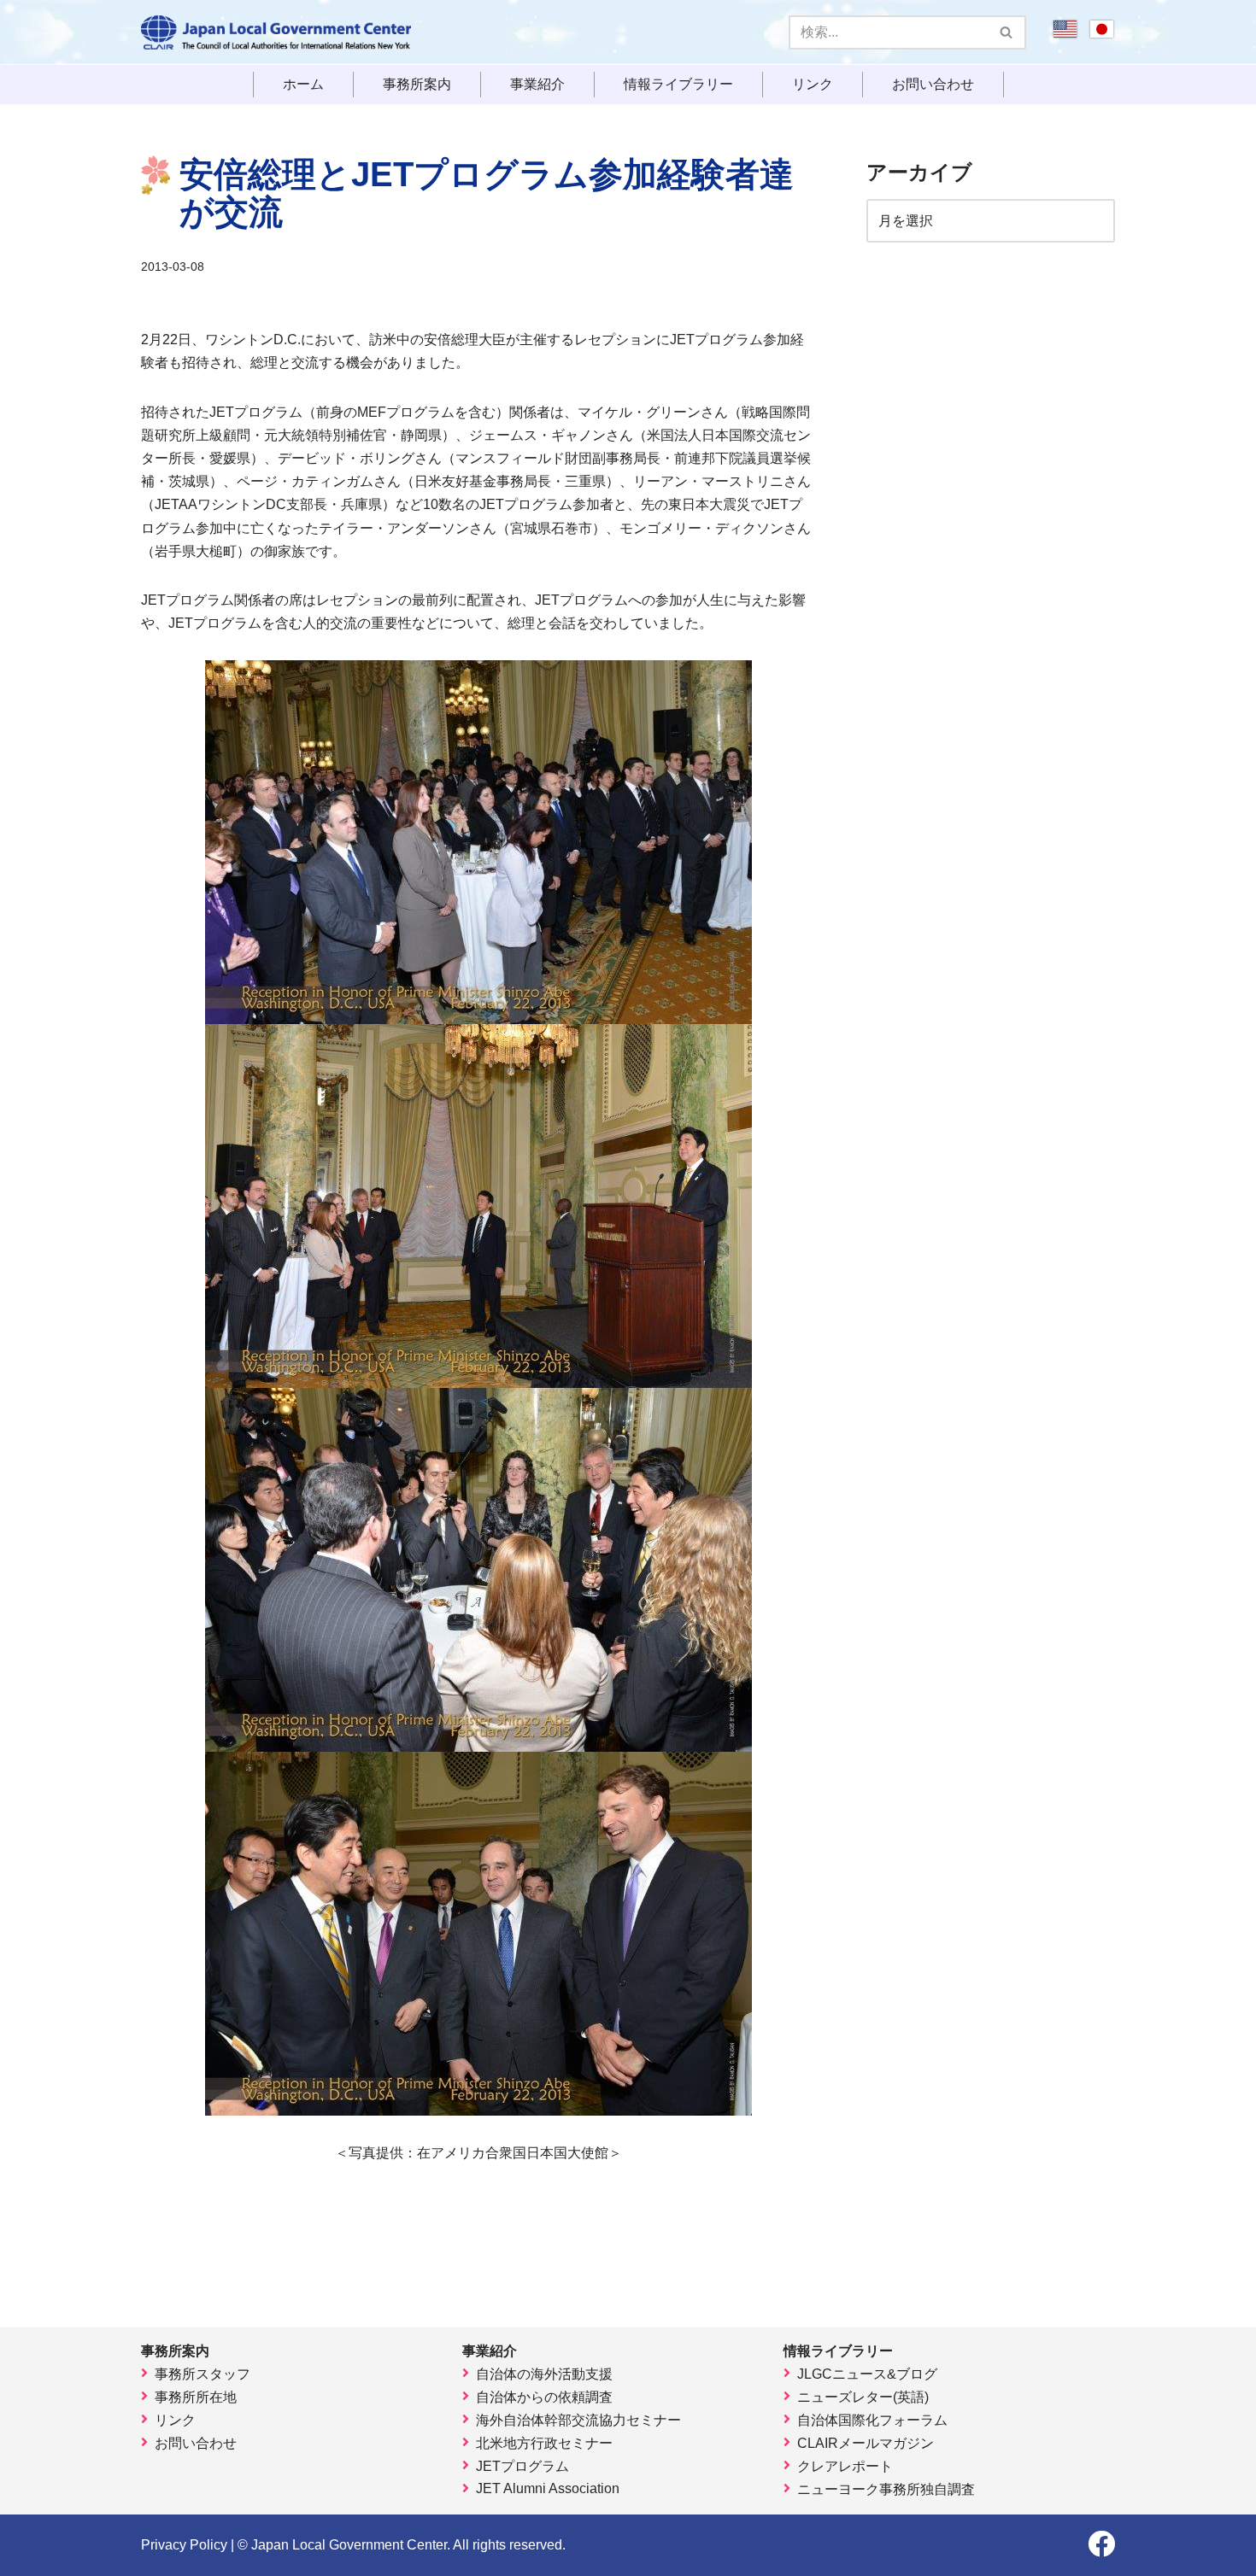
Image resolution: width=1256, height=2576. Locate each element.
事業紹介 (537, 85)
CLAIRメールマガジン (866, 2443)
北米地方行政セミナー (544, 2443)
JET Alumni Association (548, 2488)
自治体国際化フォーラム (872, 2420)
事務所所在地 (196, 2397)
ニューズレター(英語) (863, 2397)
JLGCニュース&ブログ (867, 2374)
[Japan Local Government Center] (276, 32)
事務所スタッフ (202, 2374)
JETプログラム (522, 2466)
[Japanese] (1102, 35)
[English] (1065, 35)
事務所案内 (417, 85)
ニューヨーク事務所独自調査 (886, 2489)
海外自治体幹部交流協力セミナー (578, 2420)
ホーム (303, 85)
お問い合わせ (933, 85)
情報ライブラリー (678, 85)
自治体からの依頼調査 (544, 2397)
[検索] (1007, 32)
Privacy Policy (184, 2545)
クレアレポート (845, 2466)
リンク (813, 85)
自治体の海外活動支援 (544, 2374)
